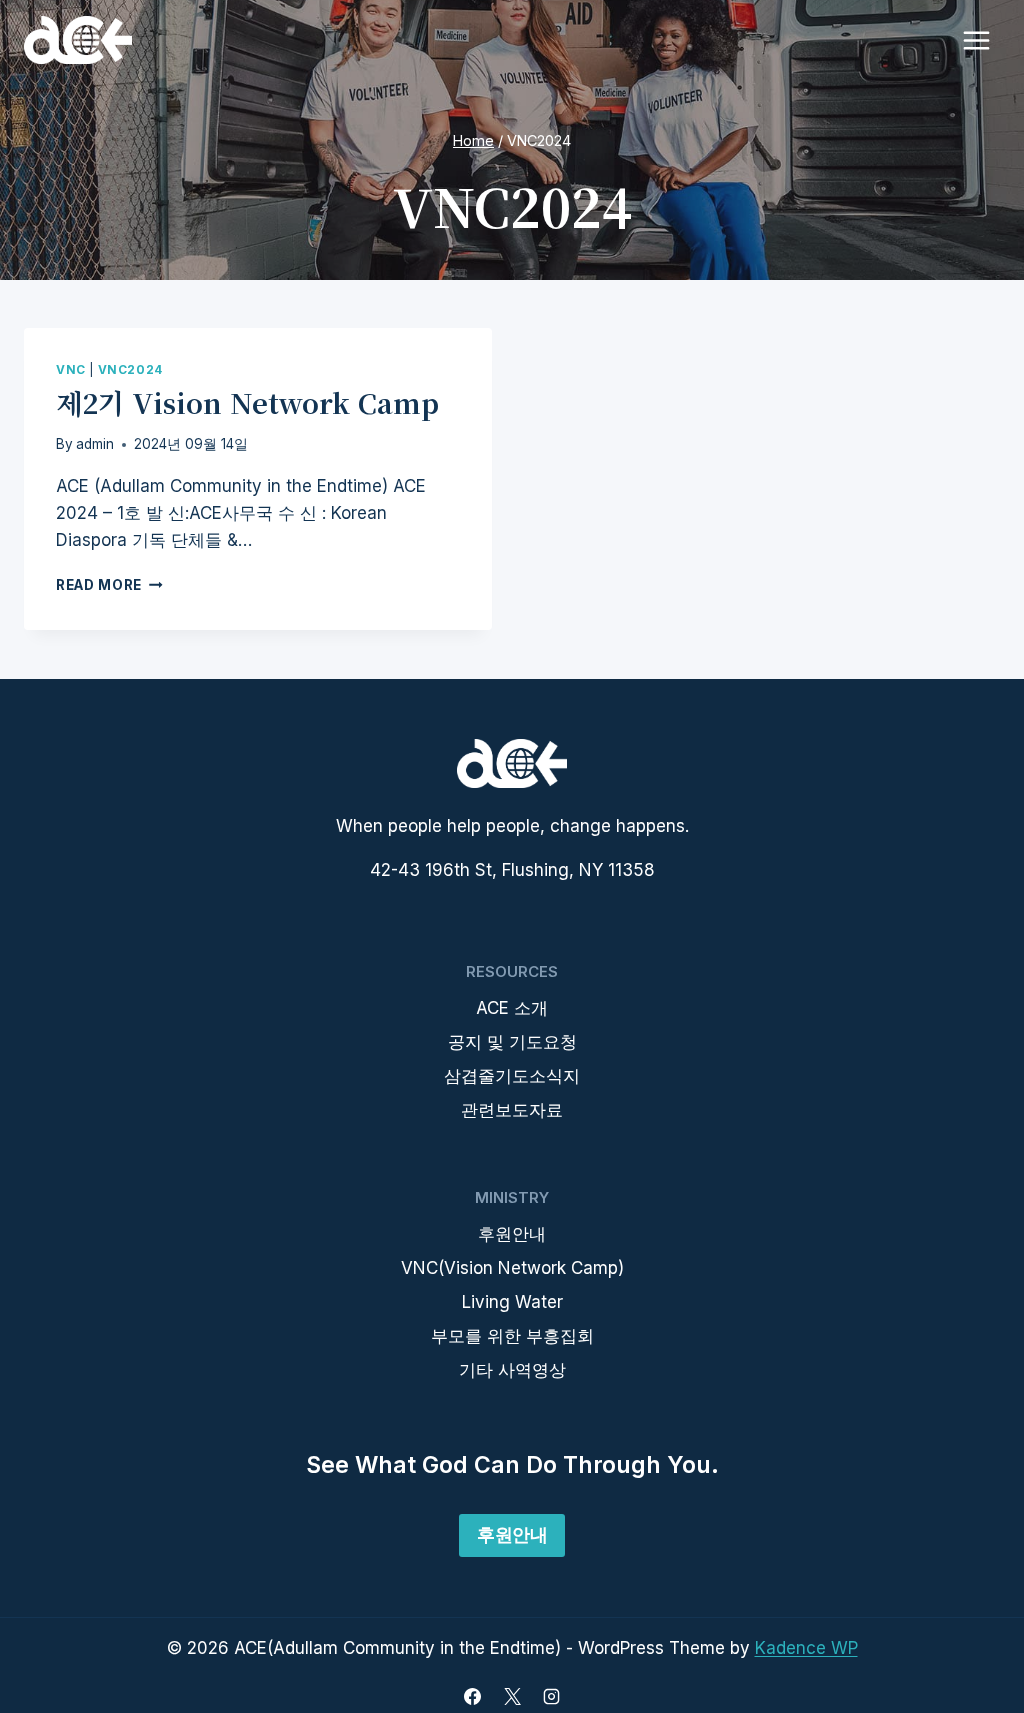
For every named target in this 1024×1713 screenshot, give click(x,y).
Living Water (512, 1302)
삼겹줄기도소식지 (512, 1076)
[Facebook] (473, 1696)
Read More (109, 585)
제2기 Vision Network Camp (247, 402)
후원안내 (512, 1234)
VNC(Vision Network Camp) (512, 1268)
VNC (71, 369)
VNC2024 (130, 369)
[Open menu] (976, 40)
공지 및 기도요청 (512, 1042)
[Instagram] (551, 1696)
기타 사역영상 (512, 1370)
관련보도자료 (512, 1110)
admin (95, 444)
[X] (512, 1696)
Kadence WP (806, 1648)
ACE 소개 (512, 1008)
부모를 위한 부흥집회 (512, 1336)
